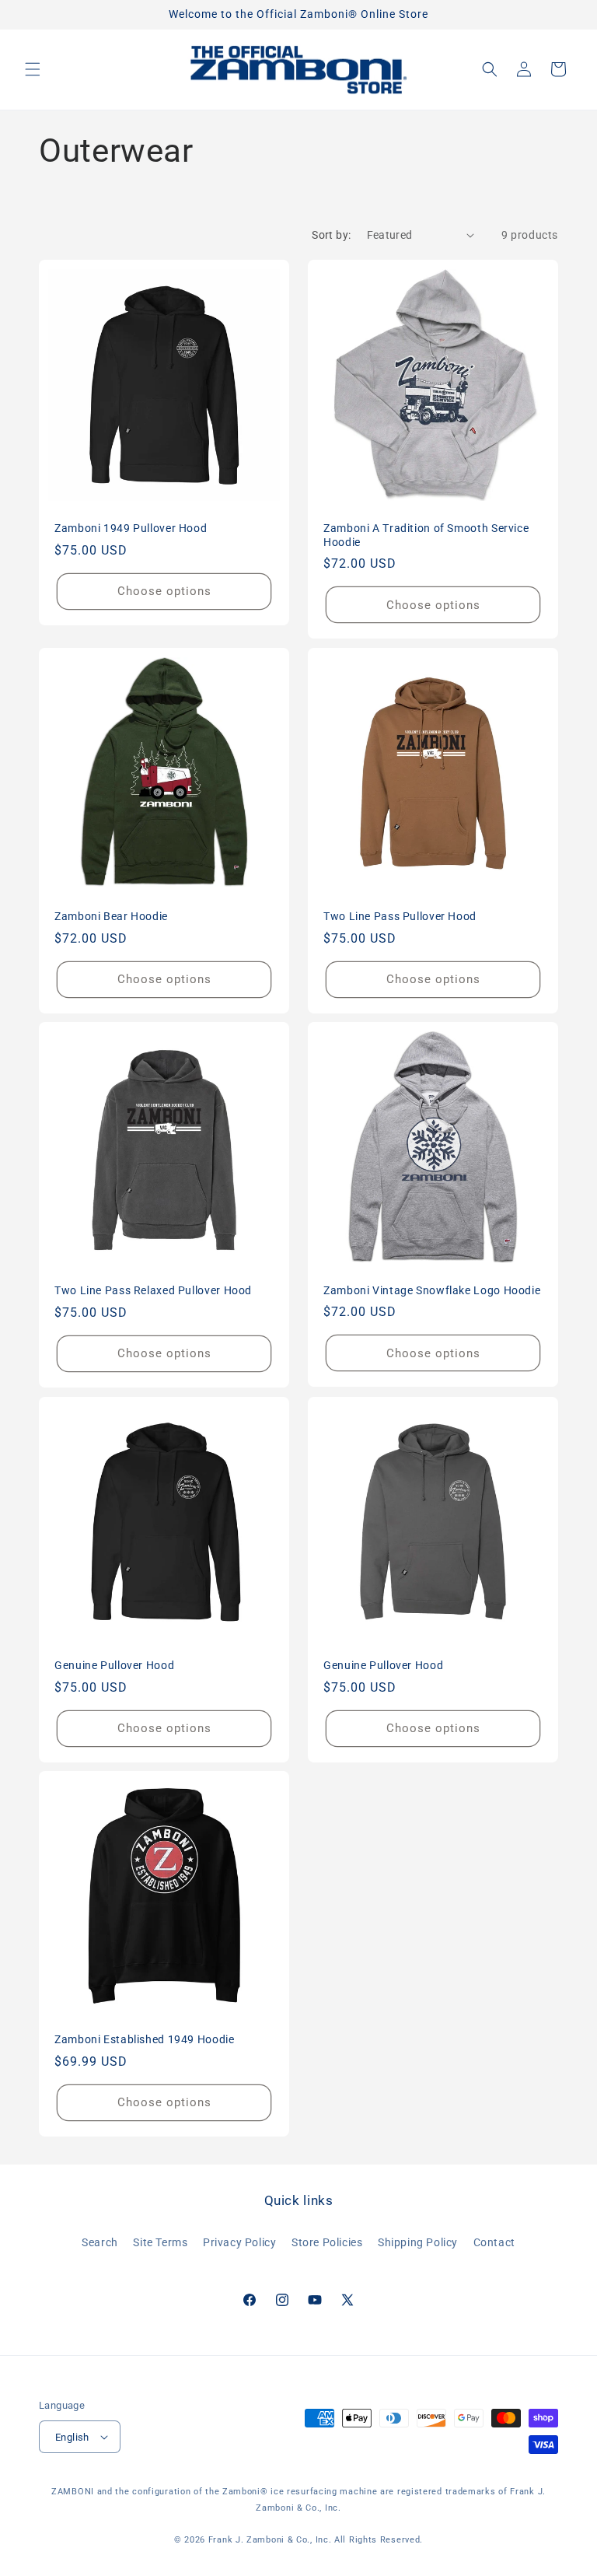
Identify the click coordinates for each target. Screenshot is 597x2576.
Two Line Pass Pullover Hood (400, 916)
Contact (494, 2242)
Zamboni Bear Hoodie (111, 916)
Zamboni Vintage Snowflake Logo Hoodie (432, 1290)
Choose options (164, 591)
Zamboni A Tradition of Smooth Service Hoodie (426, 535)
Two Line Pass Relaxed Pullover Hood (153, 1290)
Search (100, 2242)
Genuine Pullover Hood (114, 1665)
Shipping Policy (418, 2242)
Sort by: (331, 235)
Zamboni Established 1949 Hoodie (145, 2039)
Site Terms (160, 2242)
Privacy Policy (239, 2242)
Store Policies (327, 2242)
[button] (33, 69)
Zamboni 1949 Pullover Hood (131, 528)
